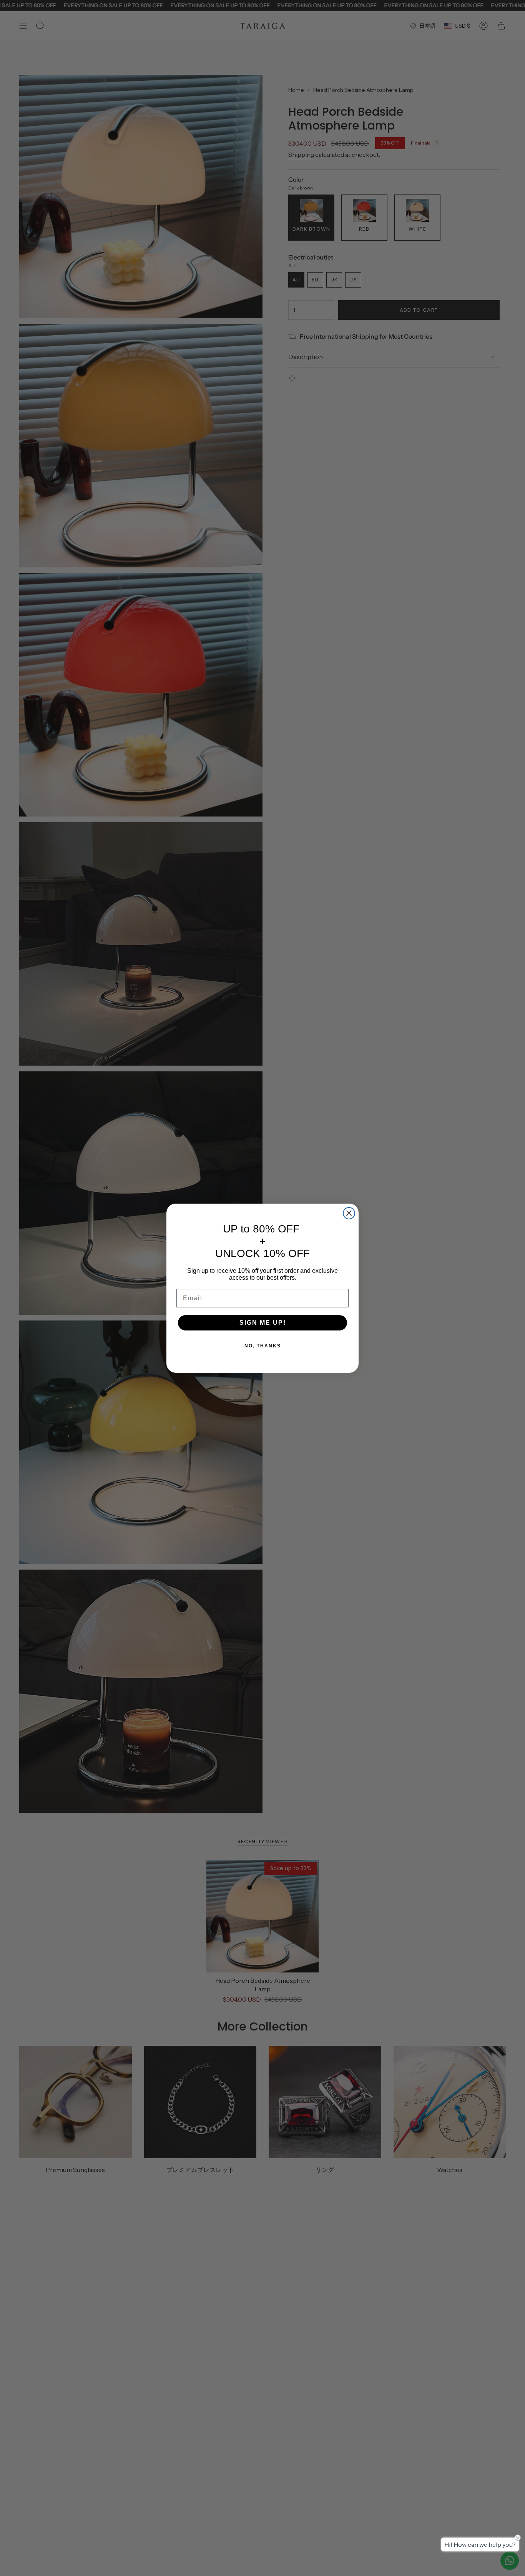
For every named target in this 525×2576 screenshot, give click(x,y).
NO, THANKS (263, 1346)
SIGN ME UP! (263, 1323)
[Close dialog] (349, 1213)
